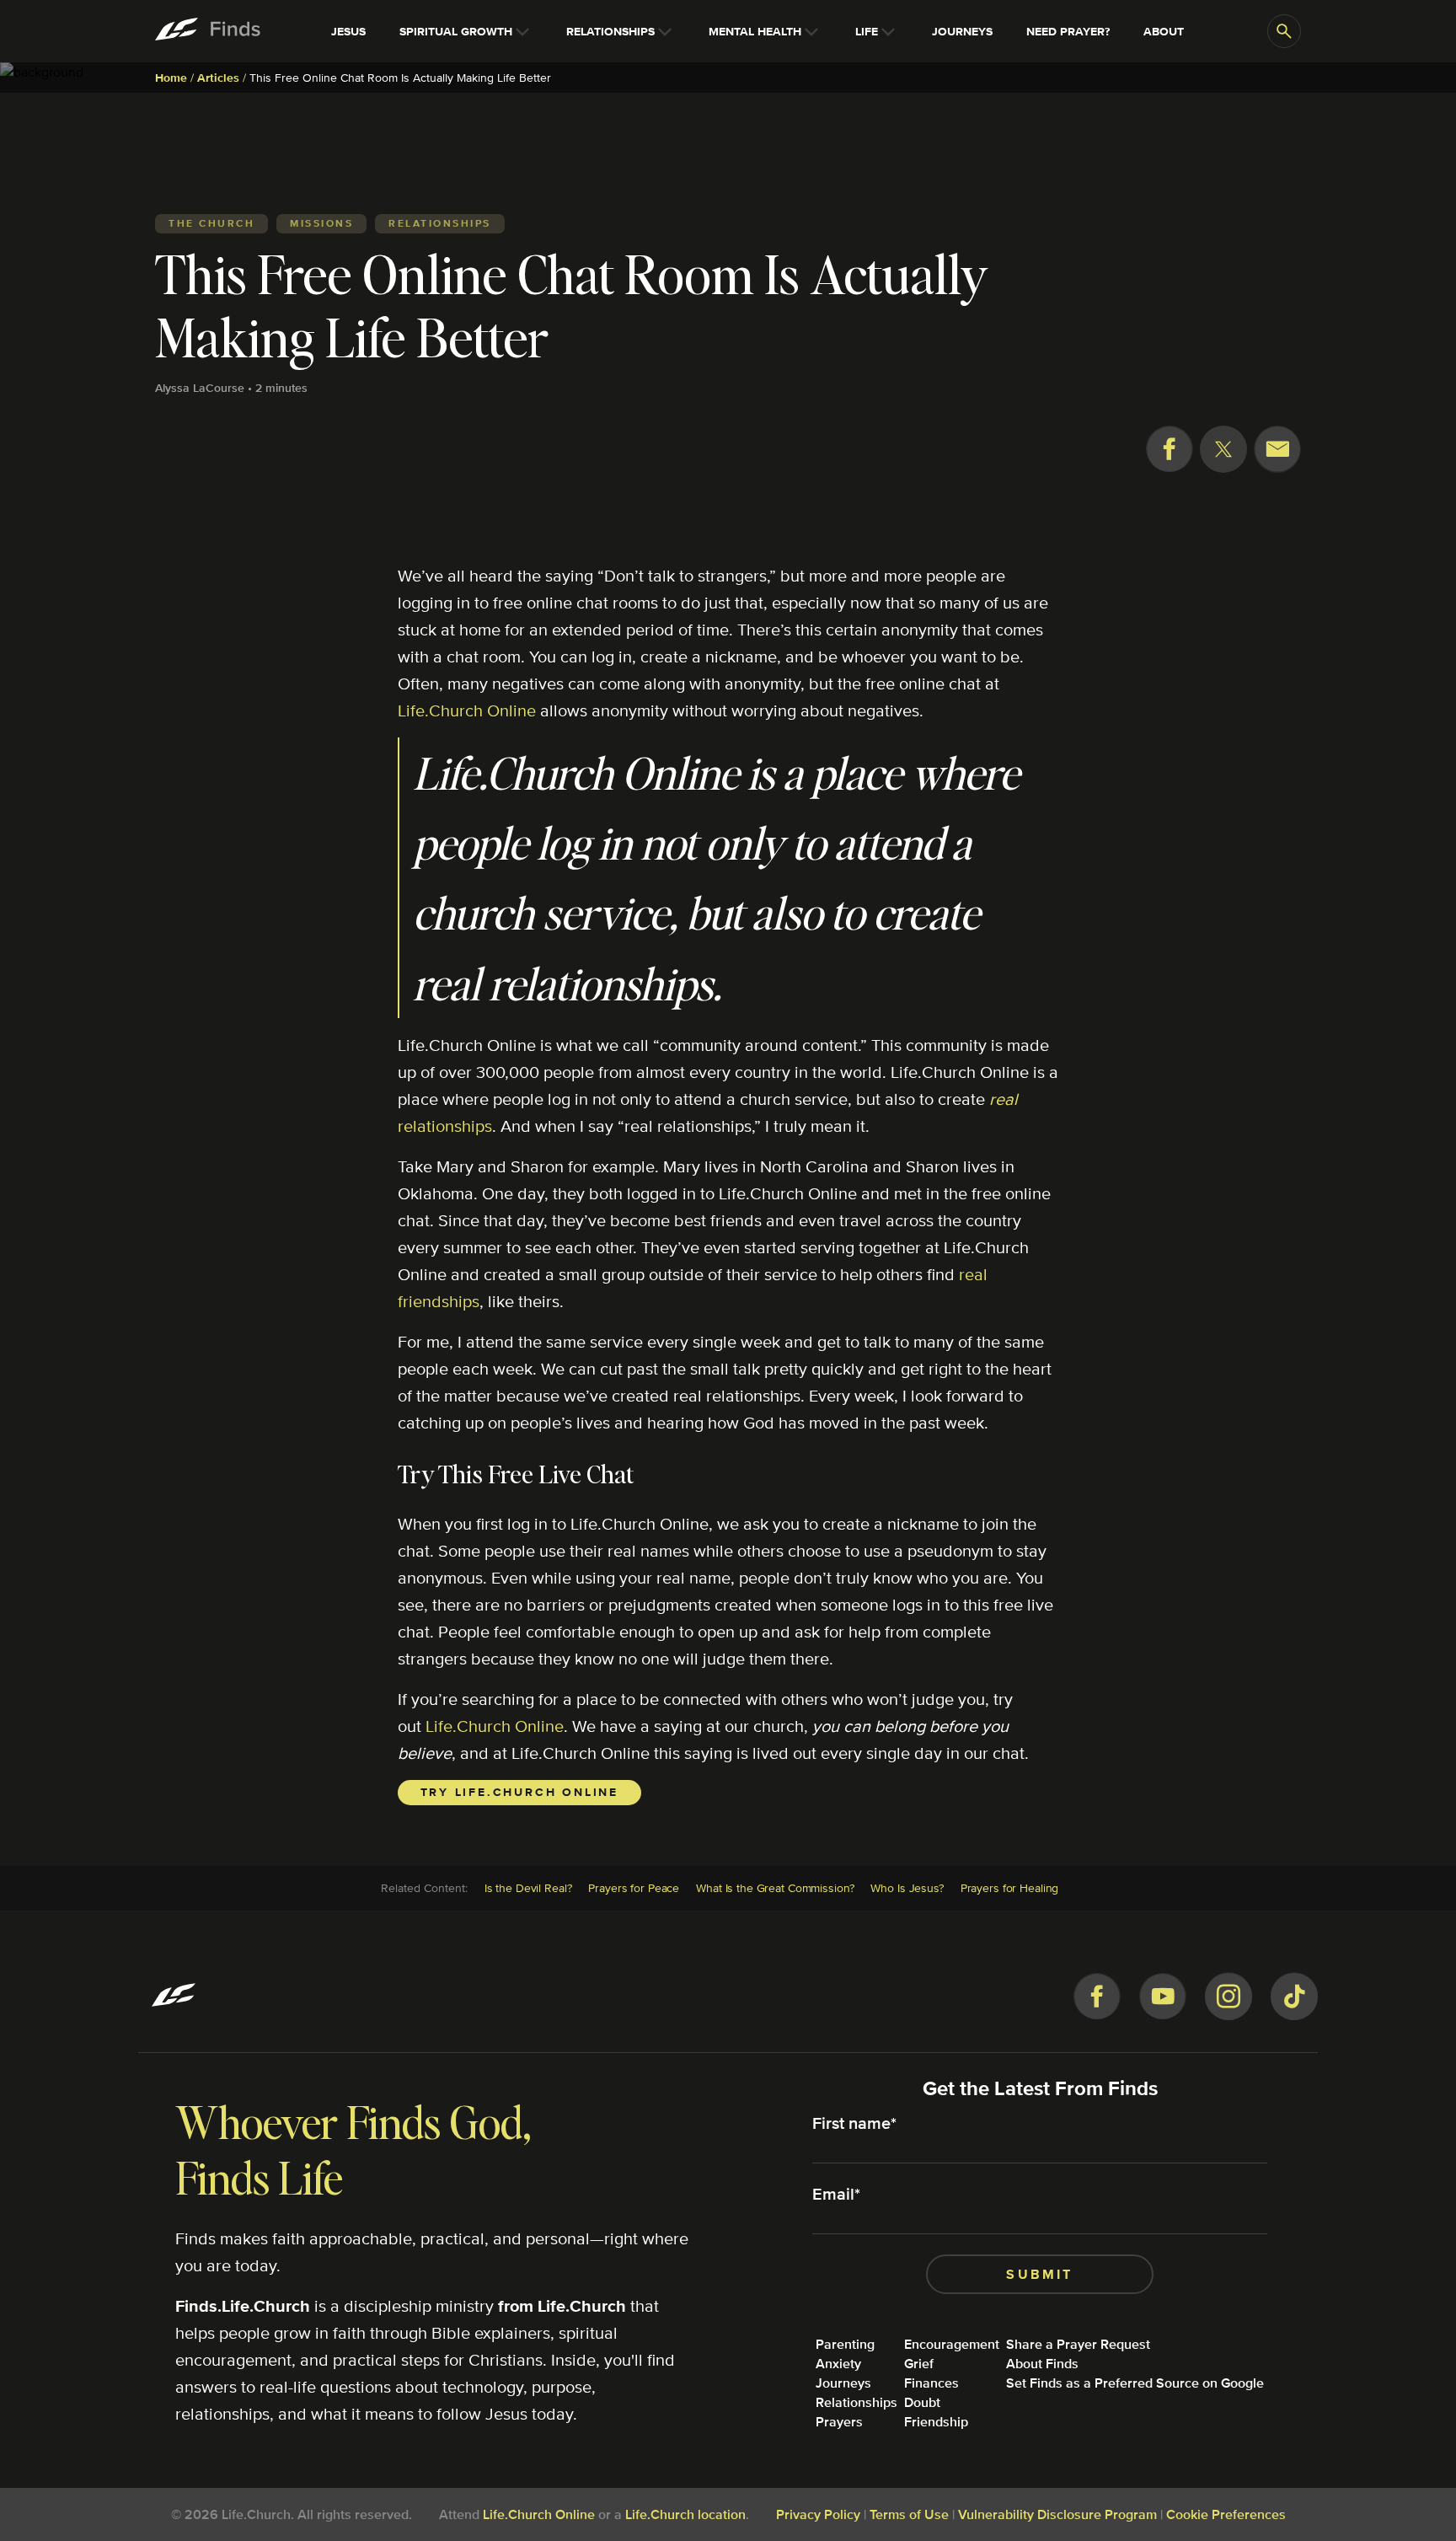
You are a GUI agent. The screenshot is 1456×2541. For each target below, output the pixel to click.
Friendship (936, 2422)
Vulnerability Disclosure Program (1057, 2514)
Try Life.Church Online (520, 1792)
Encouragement (952, 2344)
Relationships (856, 2402)
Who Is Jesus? (907, 1888)
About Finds (1042, 2364)
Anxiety (838, 2364)
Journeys (843, 2383)
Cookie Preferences (1226, 2514)
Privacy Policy (818, 2514)
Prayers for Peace (634, 1888)
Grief (919, 2364)
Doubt (922, 2402)
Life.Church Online (467, 710)
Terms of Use (909, 2514)
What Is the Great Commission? (775, 1888)
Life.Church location (685, 2514)
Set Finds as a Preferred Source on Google (1135, 2383)
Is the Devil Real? (528, 1888)
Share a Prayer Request (1078, 2344)
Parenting (845, 2344)
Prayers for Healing (1010, 1888)
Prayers (839, 2422)
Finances (931, 2383)
